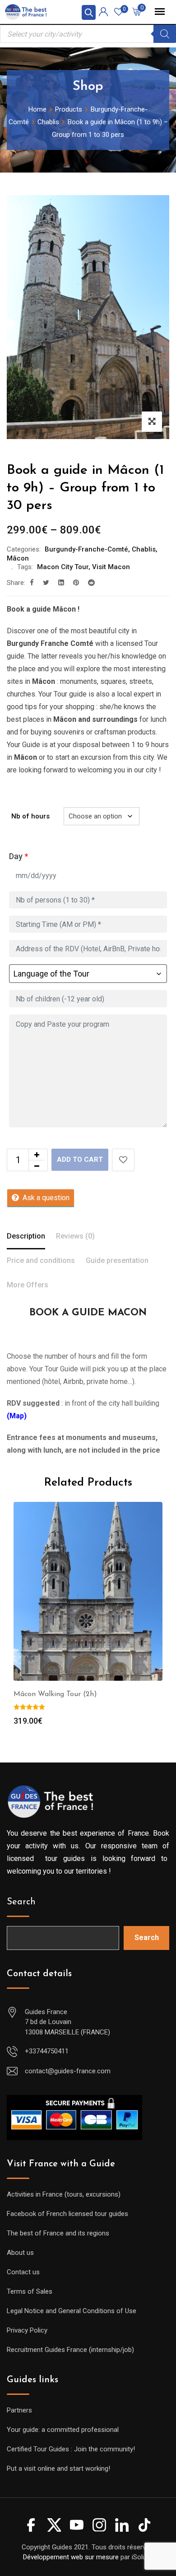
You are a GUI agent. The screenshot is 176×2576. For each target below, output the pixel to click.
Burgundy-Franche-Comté (86, 549)
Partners (19, 2410)
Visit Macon (111, 567)
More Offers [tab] (28, 1285)
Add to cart (80, 1159)
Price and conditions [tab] (41, 1260)
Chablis (144, 549)
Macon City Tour (63, 567)
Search (21, 1902)
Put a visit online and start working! (58, 2468)
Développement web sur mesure (71, 2557)
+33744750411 (47, 2051)
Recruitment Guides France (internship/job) (70, 2350)
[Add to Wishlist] (123, 1160)
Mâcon (18, 558)
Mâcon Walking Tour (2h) (55, 1694)
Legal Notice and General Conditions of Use (72, 2311)
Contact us (23, 2272)
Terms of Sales (30, 2291)
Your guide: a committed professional (63, 2430)
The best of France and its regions (58, 2233)
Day (19, 856)
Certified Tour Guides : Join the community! (71, 2449)
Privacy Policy (27, 2330)
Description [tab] (26, 1236)
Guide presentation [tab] (117, 1260)
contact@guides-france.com (68, 2071)
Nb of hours (30, 816)
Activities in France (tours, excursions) (64, 2194)
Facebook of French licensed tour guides (67, 2214)
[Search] (165, 34)
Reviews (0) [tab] (75, 1236)
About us (20, 2253)
